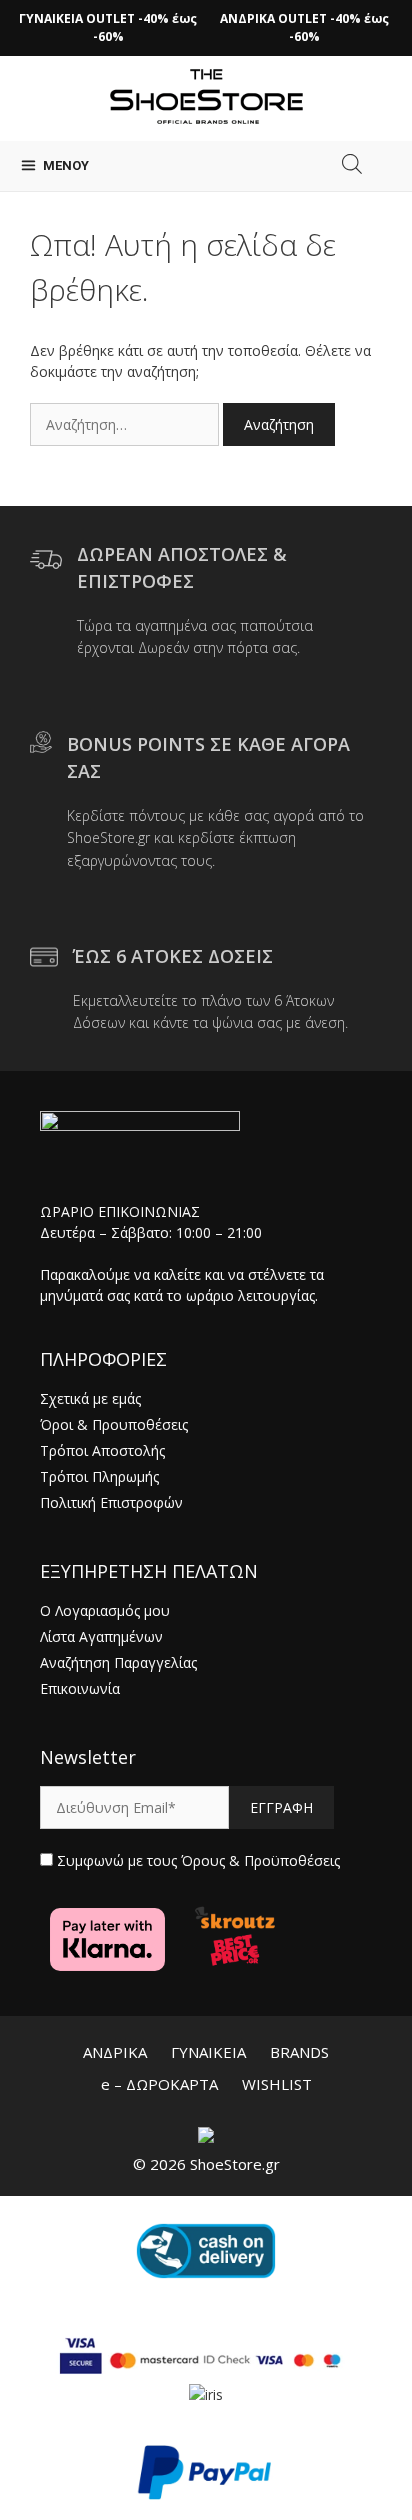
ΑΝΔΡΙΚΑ (115, 2052)
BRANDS (299, 2052)
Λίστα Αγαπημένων (101, 1636)
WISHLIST (277, 2084)
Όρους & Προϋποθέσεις (260, 1860)
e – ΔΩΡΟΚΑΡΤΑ (159, 2084)
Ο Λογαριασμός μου (105, 1610)
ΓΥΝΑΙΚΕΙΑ (208, 2052)
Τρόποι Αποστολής (102, 1450)
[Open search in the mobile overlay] (352, 164)
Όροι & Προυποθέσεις (114, 1424)
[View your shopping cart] (387, 166)
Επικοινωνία (80, 1688)
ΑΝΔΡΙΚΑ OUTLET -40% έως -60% (304, 27)
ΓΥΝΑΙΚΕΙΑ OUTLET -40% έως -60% (108, 27)
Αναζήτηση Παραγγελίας (118, 1662)
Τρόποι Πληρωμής (99, 1476)
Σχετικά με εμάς (90, 1398)
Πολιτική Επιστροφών (111, 1502)
